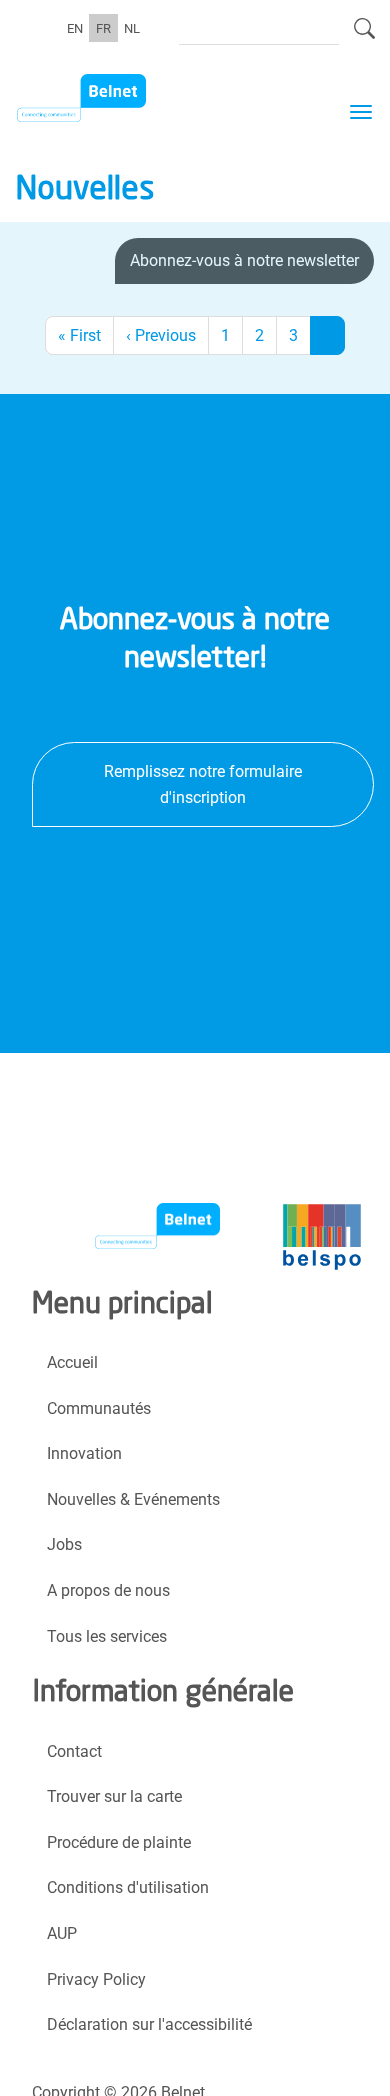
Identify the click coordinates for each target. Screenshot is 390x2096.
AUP (62, 1933)
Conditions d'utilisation (128, 1887)
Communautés (99, 1408)
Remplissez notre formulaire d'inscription (203, 784)
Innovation (84, 1453)
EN (75, 27)
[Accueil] (117, 98)
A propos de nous (108, 1590)
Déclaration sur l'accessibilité (149, 2024)
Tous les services (107, 1636)
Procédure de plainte (119, 1842)
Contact (74, 1751)
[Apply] (364, 37)
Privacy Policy (96, 1979)
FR (103, 27)
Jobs (64, 1544)
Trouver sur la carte (114, 1796)
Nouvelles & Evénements (133, 1499)
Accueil (72, 1362)
